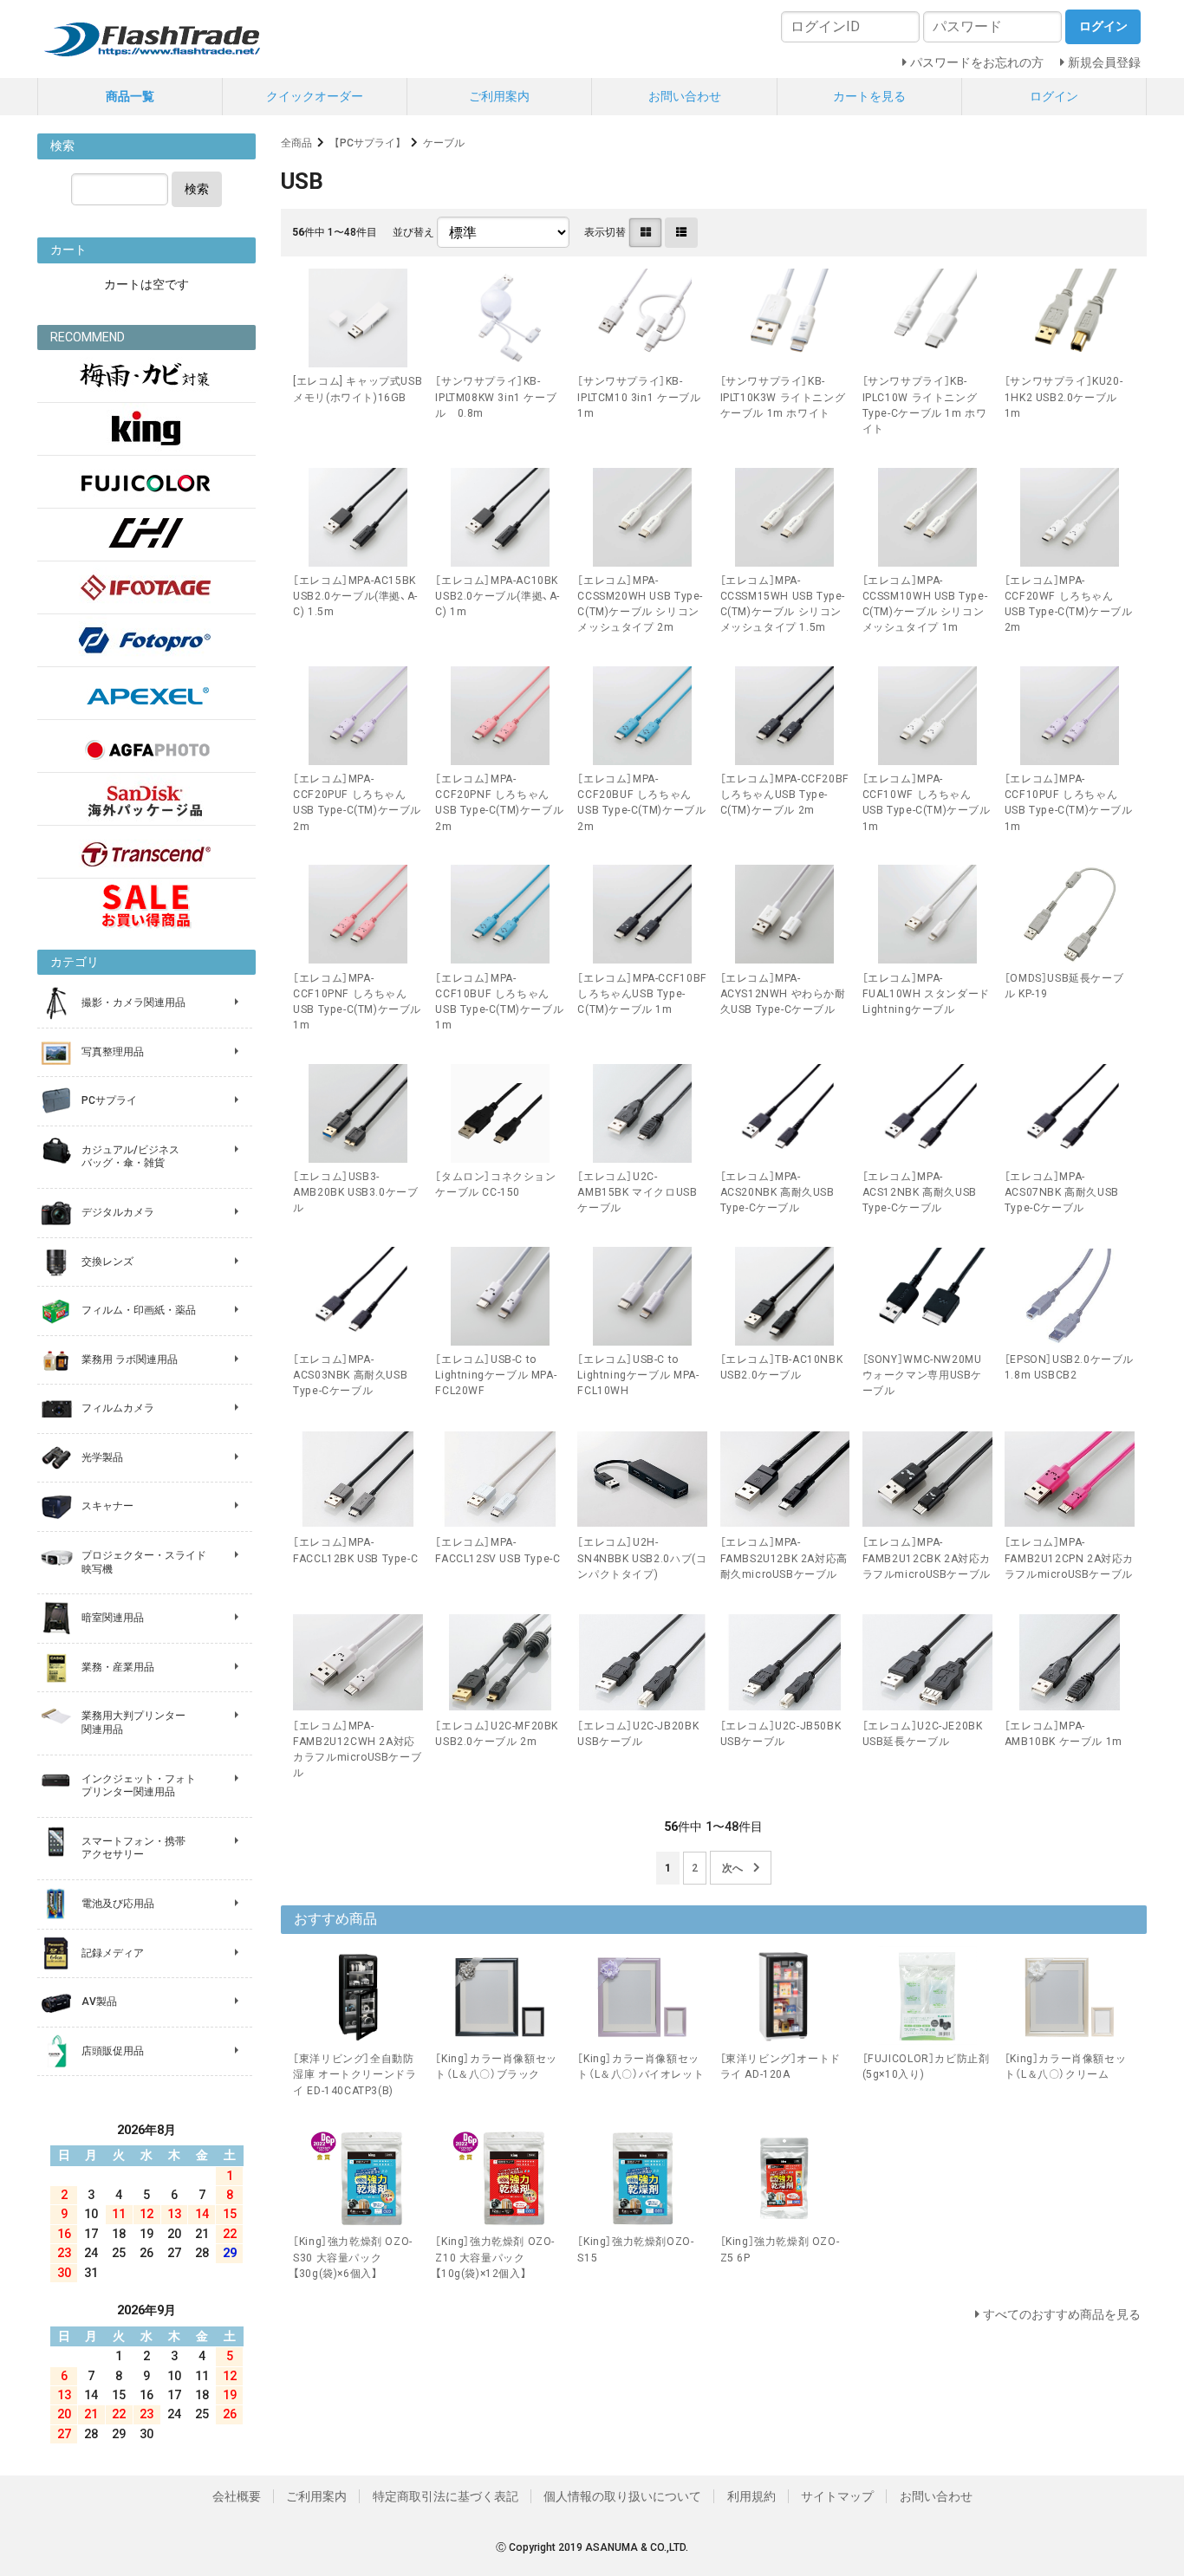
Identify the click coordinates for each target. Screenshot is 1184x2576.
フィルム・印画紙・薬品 (139, 1310)
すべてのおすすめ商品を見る (1062, 2314)
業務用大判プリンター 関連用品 (133, 1723)
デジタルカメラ (118, 1212)
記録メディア (113, 1953)
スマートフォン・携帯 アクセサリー (133, 1848)
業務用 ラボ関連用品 (130, 1359)
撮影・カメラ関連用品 (133, 1002)
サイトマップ (837, 2496)
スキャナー (107, 1506)
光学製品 (102, 1457)
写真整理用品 (113, 1052)
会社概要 (237, 2496)
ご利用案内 (499, 96)
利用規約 (751, 2496)
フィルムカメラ (118, 1408)
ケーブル (444, 143)
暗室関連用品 (113, 1618)
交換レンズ (107, 1262)
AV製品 (99, 2002)
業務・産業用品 (118, 1667)
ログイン (1054, 96)
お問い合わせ (685, 96)
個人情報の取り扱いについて (622, 2496)
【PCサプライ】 (368, 143)
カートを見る (869, 96)
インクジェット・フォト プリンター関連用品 (139, 1786)
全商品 (296, 143)
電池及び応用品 (118, 1904)
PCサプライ (109, 1100)
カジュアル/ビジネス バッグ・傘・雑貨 (130, 1157)
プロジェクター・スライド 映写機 (144, 1562)
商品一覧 (130, 96)
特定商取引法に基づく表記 (446, 2496)
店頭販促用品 (113, 2051)
